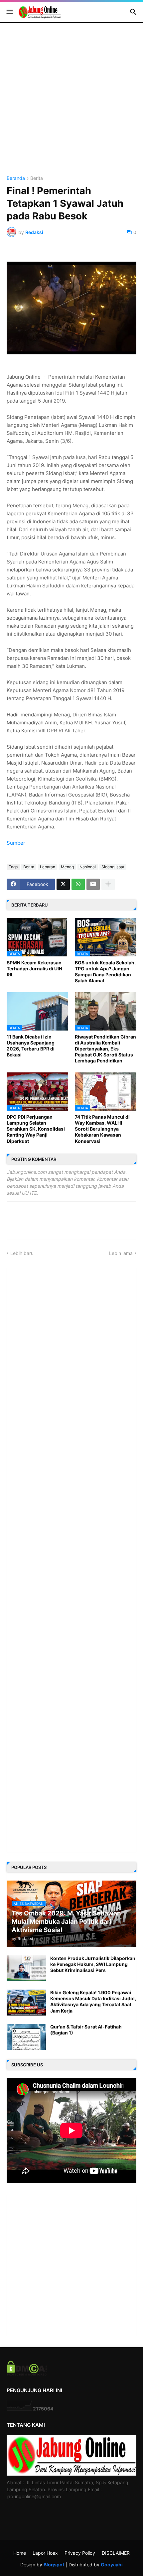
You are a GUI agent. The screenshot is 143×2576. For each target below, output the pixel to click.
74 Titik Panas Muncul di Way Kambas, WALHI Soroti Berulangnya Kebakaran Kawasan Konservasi (102, 1129)
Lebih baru (22, 1253)
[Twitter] (63, 884)
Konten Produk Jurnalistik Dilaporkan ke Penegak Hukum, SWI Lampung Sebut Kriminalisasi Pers (93, 1964)
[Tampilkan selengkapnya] (108, 884)
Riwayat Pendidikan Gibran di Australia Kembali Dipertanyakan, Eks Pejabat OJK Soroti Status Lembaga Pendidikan (105, 1049)
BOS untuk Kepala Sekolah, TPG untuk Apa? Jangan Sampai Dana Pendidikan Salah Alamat (105, 972)
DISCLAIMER (116, 2553)
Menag (67, 867)
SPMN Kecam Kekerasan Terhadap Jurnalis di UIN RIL (34, 969)
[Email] (93, 884)
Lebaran (48, 867)
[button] (9, 12)
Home (20, 2553)
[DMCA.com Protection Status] (27, 2374)
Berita (37, 178)
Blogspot (54, 2565)
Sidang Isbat (113, 867)
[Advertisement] (71, 104)
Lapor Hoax (45, 2553)
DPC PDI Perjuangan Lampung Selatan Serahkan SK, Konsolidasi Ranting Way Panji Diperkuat (36, 1129)
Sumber (16, 843)
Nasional (88, 867)
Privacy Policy (80, 2553)
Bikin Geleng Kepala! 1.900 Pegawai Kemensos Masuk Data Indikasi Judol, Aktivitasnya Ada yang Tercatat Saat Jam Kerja (93, 2002)
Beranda (16, 178)
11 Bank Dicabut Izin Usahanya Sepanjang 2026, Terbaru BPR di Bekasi (31, 1046)
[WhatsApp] (78, 884)
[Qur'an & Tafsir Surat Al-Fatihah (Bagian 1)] (26, 2037)
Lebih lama (121, 1253)
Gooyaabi (112, 2565)
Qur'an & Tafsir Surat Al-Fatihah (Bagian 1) (86, 2030)
